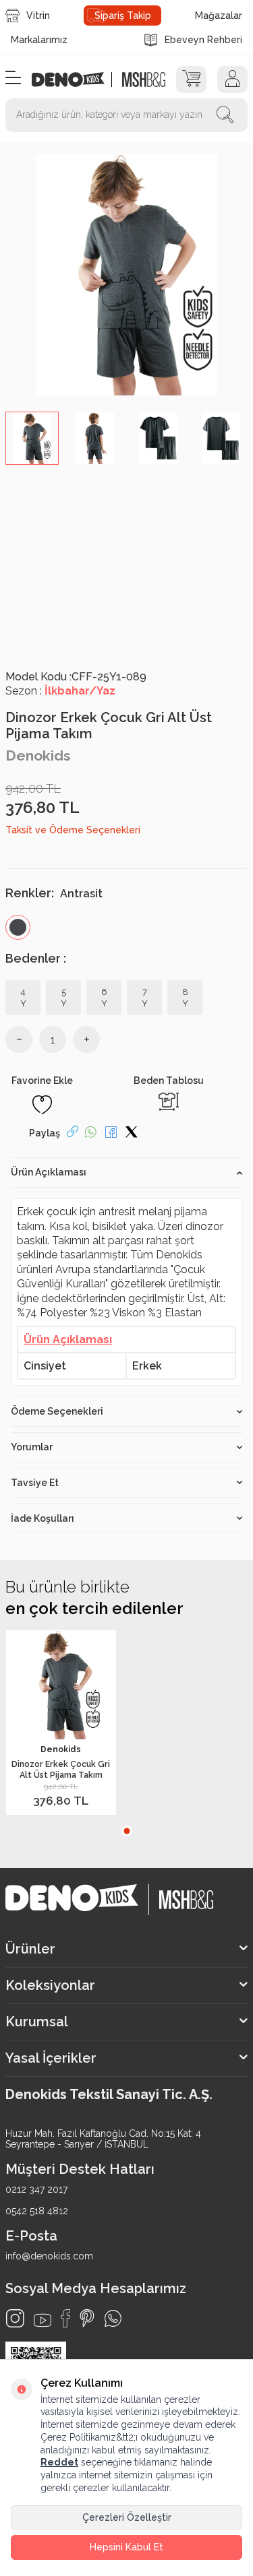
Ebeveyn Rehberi (203, 40)
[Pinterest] (87, 2318)
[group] (126, 275)
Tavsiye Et (35, 1483)
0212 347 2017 (36, 2189)
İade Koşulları (43, 1518)
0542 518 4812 (37, 2211)
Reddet (59, 2462)
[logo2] (143, 79)
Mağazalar (219, 15)
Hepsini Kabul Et (126, 2547)
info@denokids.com (49, 2256)
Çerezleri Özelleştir (127, 2517)
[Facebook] (65, 2318)
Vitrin (38, 15)
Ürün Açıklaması (49, 1172)
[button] (127, 1831)
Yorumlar (32, 1447)
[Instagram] (15, 2318)
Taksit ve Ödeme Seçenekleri (73, 830)
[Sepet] (191, 79)
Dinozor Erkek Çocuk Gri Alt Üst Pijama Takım (61, 1769)
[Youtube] (43, 2320)
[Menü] (13, 78)
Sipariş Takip (123, 15)
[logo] (75, 79)
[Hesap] (232, 79)
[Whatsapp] (113, 2318)
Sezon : (60, 691)
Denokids (38, 755)
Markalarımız (39, 40)
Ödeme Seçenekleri (57, 1411)
